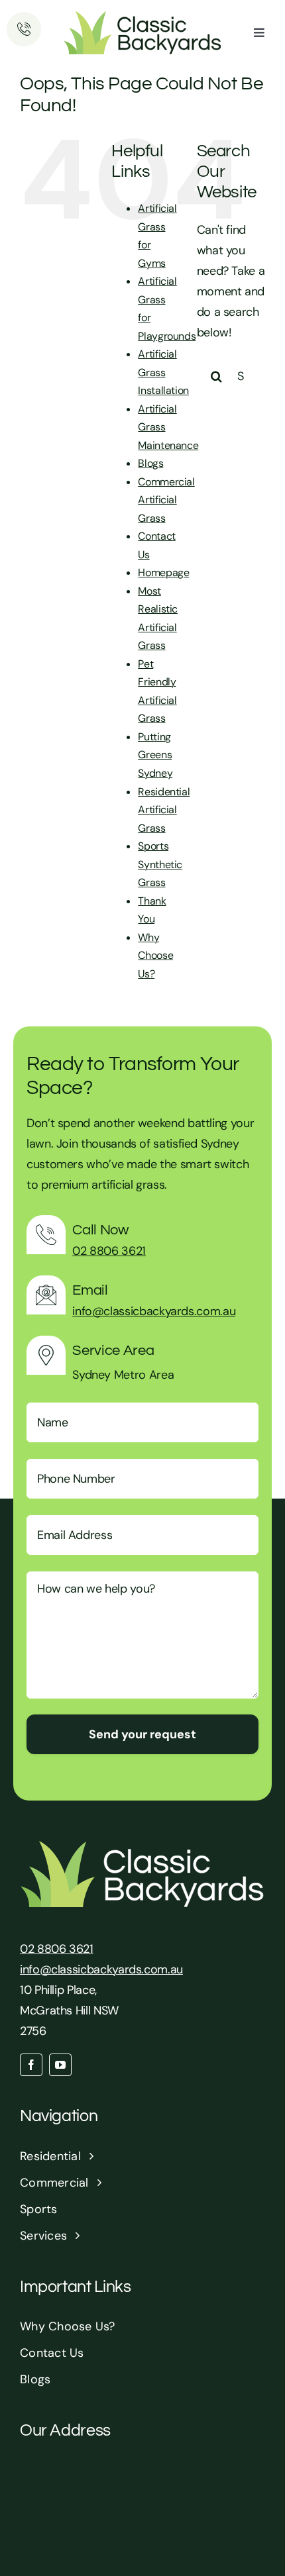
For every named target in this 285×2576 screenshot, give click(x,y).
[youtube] (60, 2065)
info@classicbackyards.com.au (154, 1311)
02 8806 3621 (109, 1251)
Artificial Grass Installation (163, 372)
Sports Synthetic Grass (160, 864)
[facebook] (31, 2065)
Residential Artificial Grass (164, 810)
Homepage (163, 572)
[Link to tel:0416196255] (24, 29)
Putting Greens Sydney (155, 755)
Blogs (150, 463)
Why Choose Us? (155, 956)
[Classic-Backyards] (142, 17)
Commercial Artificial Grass (166, 500)
